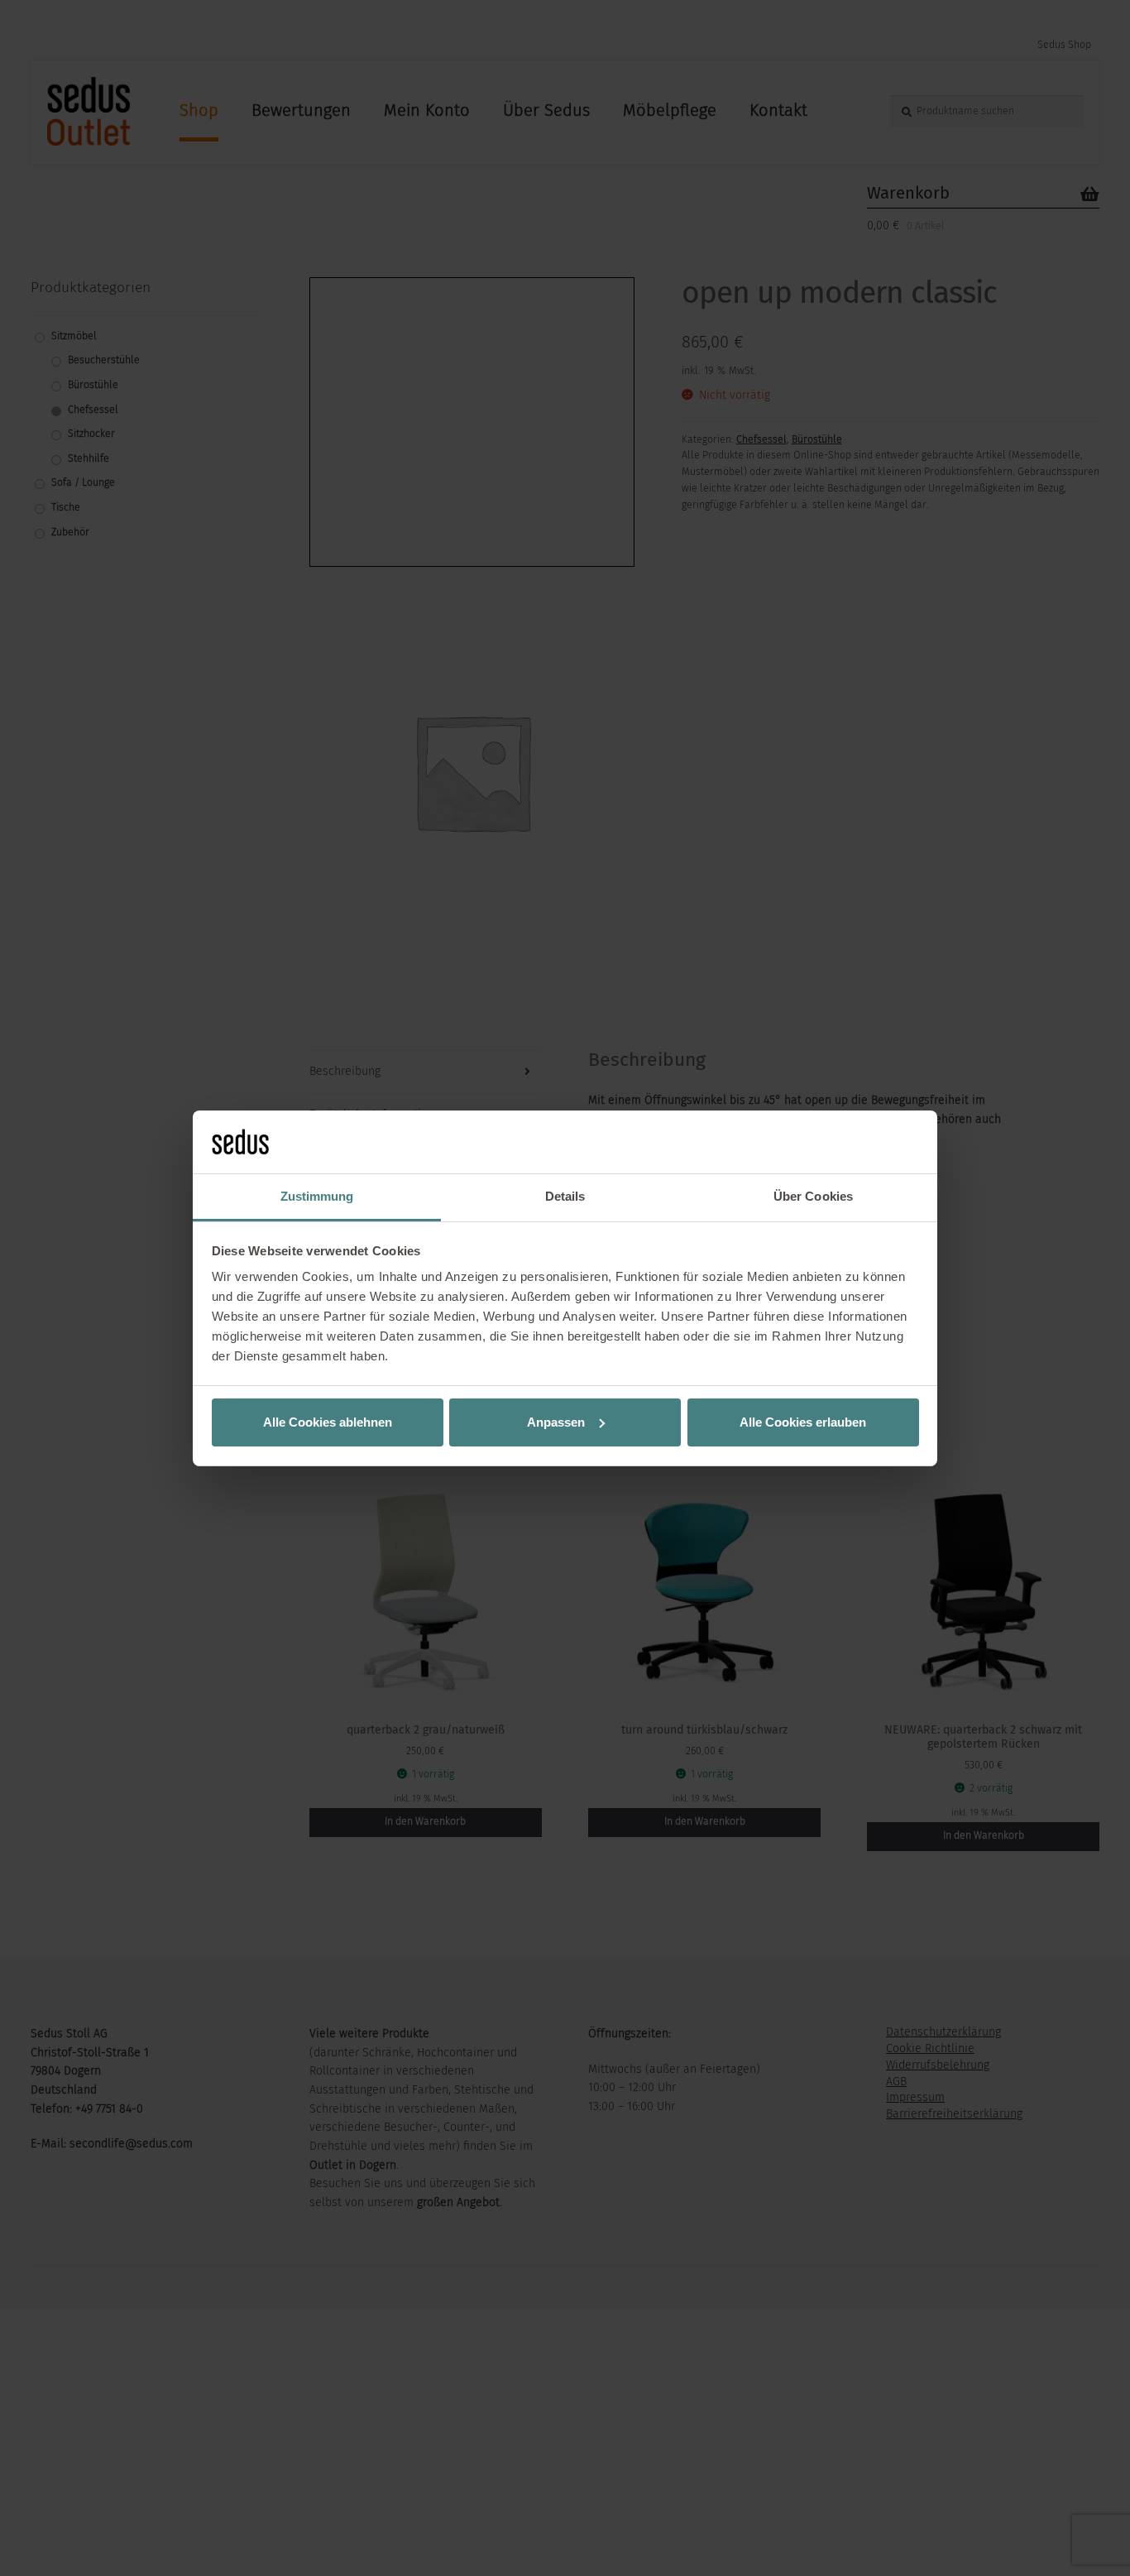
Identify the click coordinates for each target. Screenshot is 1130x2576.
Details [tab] (565, 1196)
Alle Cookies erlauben (803, 1422)
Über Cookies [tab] (813, 1196)
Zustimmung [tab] (317, 1196)
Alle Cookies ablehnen (328, 1422)
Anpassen (556, 1422)
